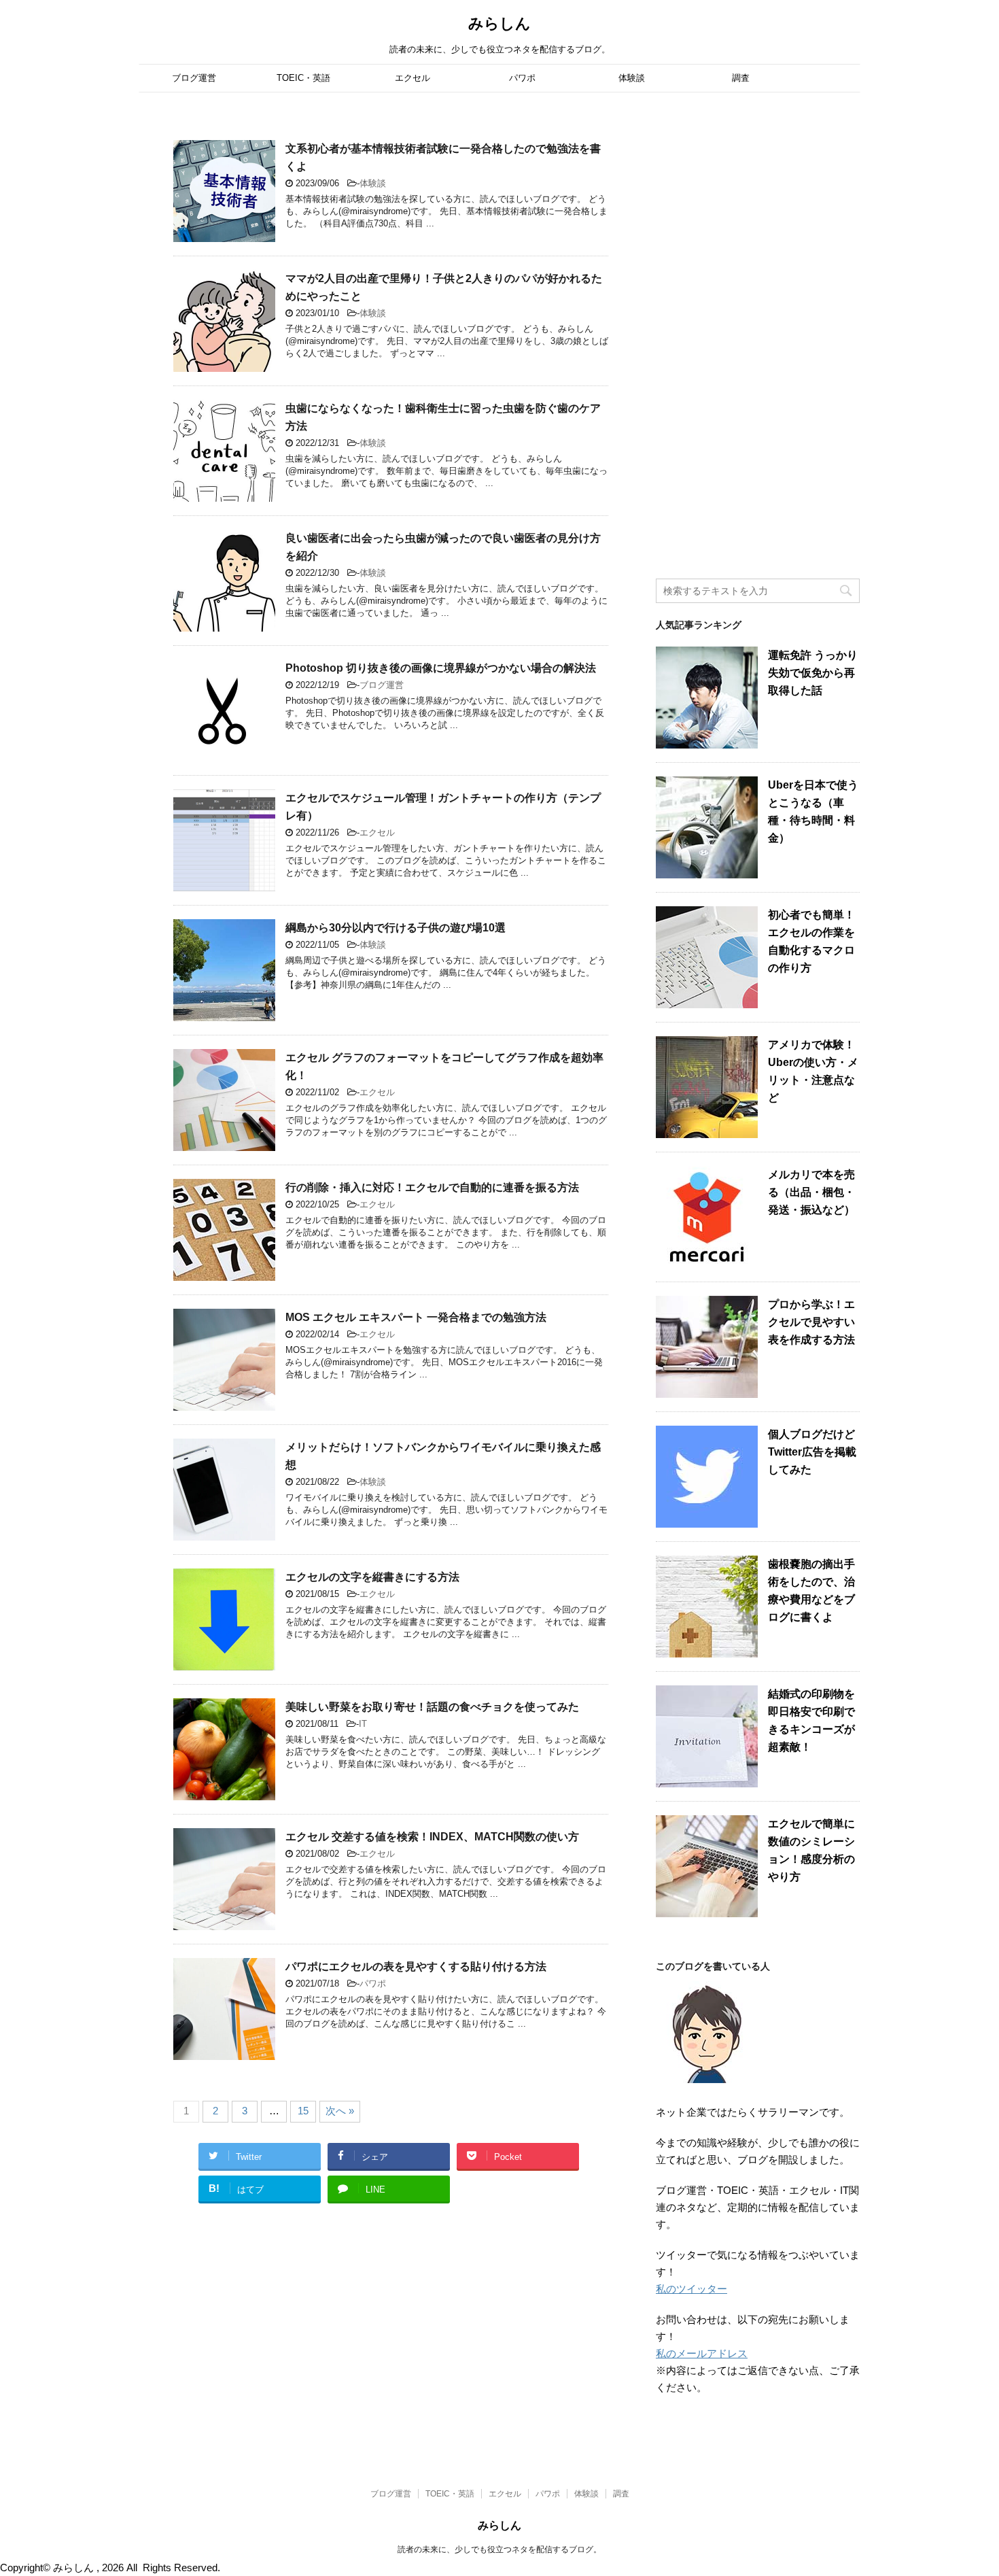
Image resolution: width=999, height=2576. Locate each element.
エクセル (413, 78)
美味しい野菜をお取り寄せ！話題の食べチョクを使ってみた (432, 1707)
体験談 (632, 78)
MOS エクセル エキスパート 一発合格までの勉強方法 (416, 1317)
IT (363, 1724)
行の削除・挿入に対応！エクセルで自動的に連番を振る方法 (432, 1187)
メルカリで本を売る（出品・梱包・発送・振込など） (811, 1192)
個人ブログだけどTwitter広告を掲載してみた (812, 1452)
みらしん (500, 23)
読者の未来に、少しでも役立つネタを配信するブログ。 (500, 2549)
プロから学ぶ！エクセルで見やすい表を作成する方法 (811, 1322)
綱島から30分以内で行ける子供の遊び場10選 (396, 928)
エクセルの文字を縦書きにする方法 (372, 1577)
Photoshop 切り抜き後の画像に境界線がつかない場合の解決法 (441, 668)
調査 (741, 78)
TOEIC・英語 (303, 78)
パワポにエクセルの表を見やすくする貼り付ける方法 (416, 1967)
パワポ (522, 78)
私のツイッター (691, 2289)
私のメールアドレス (702, 2353)
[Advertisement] (758, 337)
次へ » (340, 2111)
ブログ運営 (194, 78)
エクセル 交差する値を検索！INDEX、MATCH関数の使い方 (432, 1837)
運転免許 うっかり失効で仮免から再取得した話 (813, 673)
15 (303, 2111)
